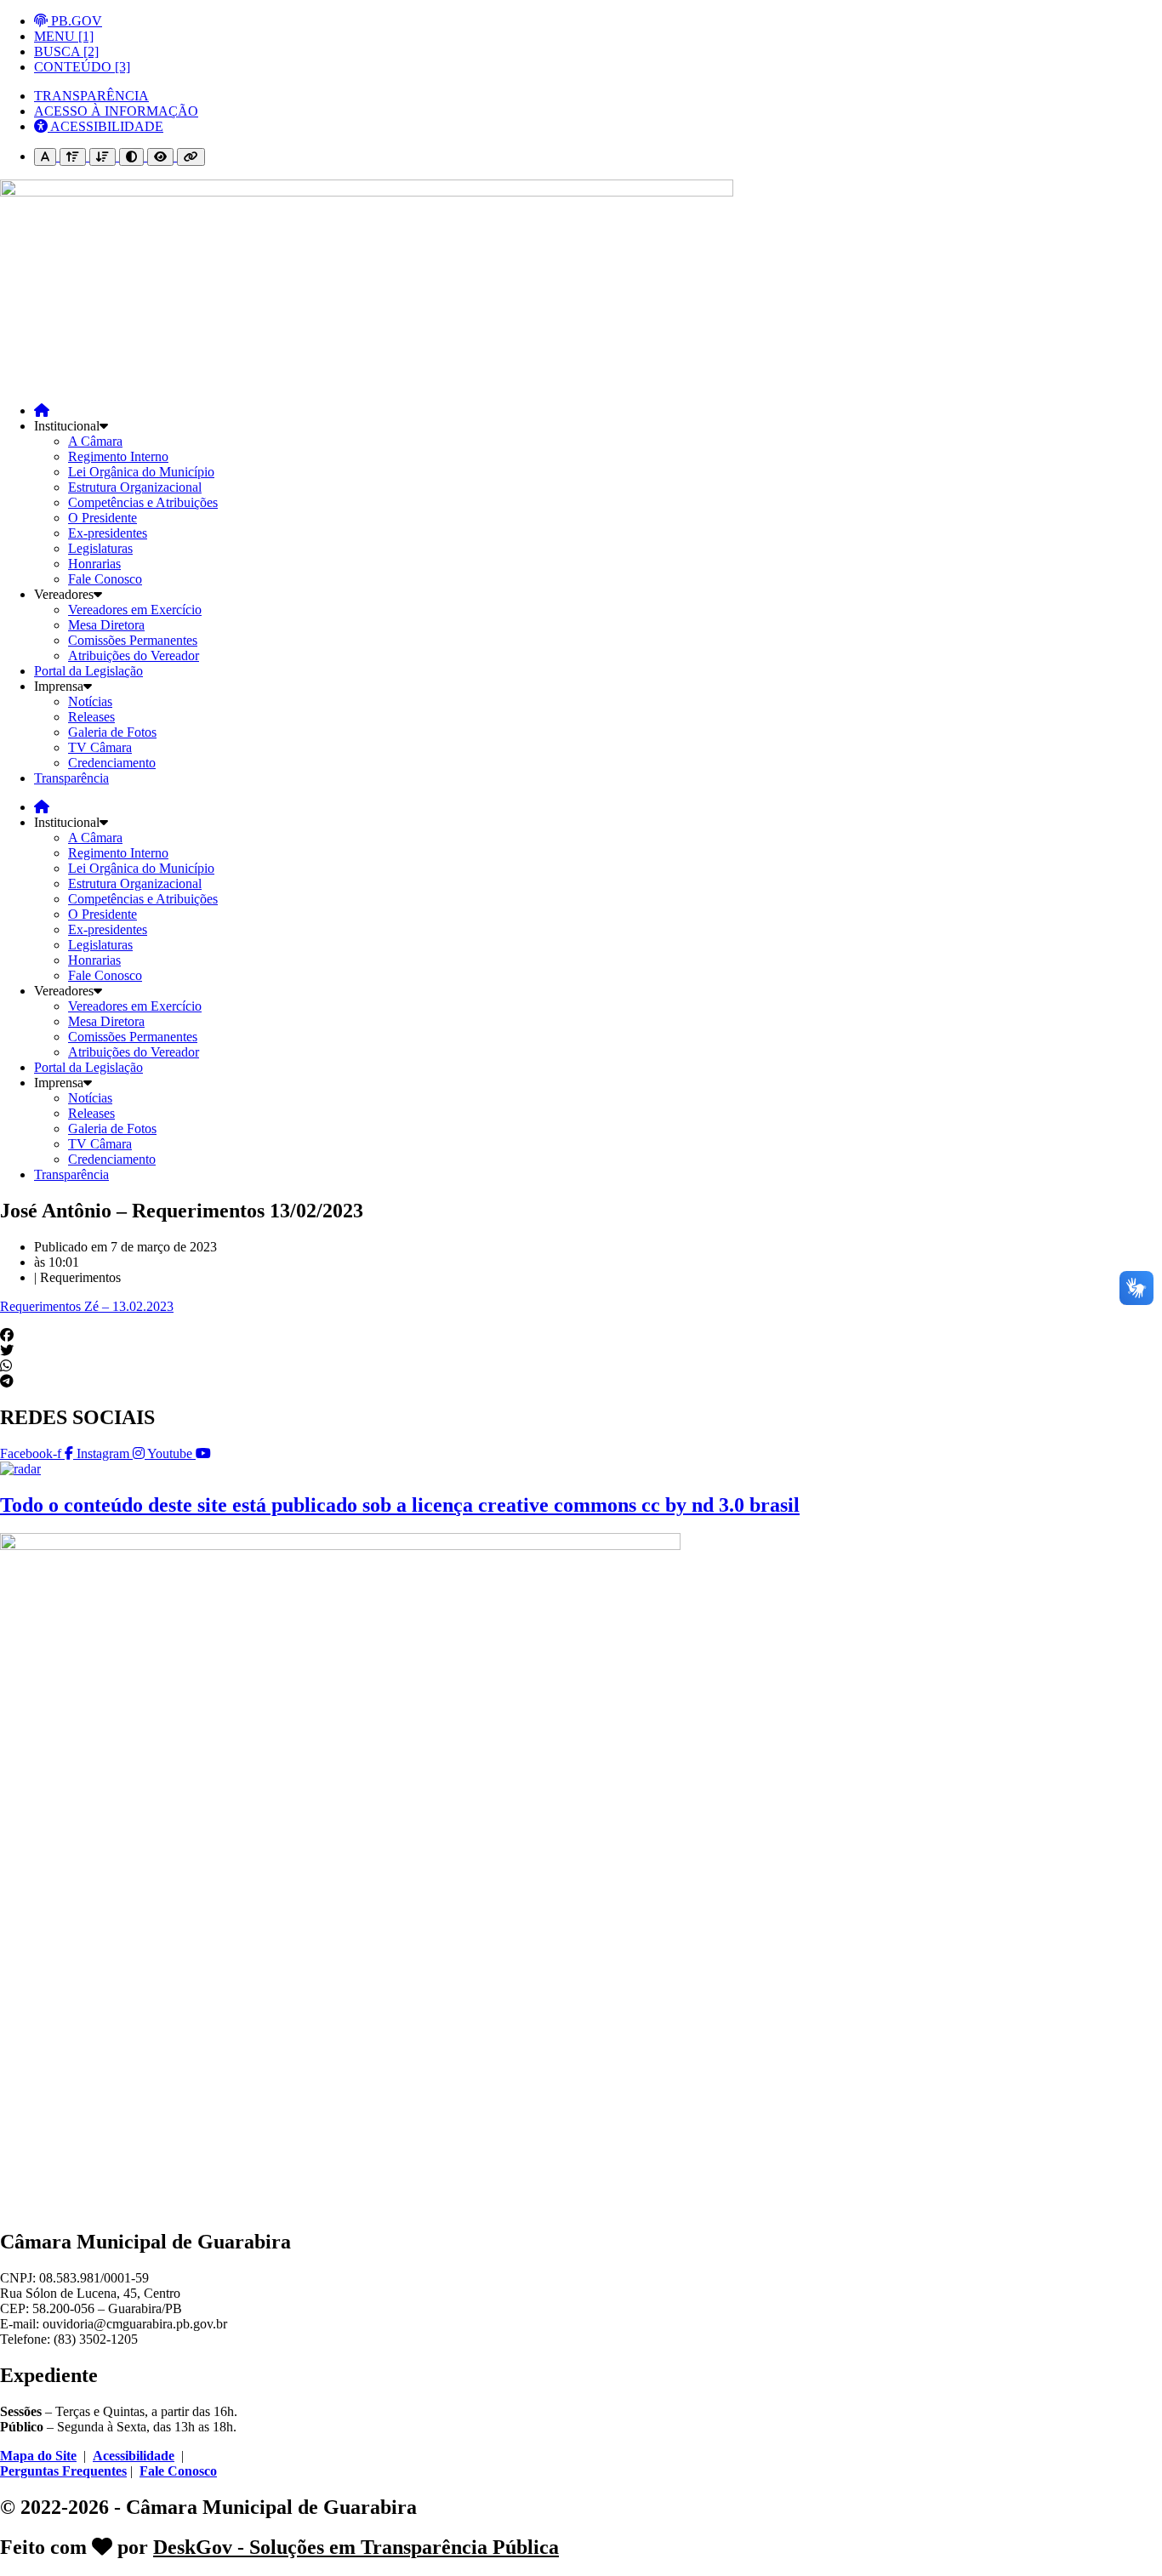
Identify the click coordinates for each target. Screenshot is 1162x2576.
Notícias (90, 701)
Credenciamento (112, 763)
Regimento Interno (118, 456)
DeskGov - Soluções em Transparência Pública (356, 2547)
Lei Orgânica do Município (141, 472)
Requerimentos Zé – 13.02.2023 (87, 1306)
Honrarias (94, 564)
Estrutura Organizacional (135, 487)
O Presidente (103, 518)
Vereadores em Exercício (135, 610)
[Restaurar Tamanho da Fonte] (45, 157)
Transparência (71, 778)
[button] (581, 1336)
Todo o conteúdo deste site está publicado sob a (400, 1505)
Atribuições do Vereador (134, 655)
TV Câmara (100, 747)
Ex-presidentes (108, 533)
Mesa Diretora (106, 625)
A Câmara (95, 441)
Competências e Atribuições (143, 502)
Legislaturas (100, 548)
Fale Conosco (105, 579)
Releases (91, 717)
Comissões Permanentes (133, 640)
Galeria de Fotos (112, 732)
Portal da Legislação (88, 671)
